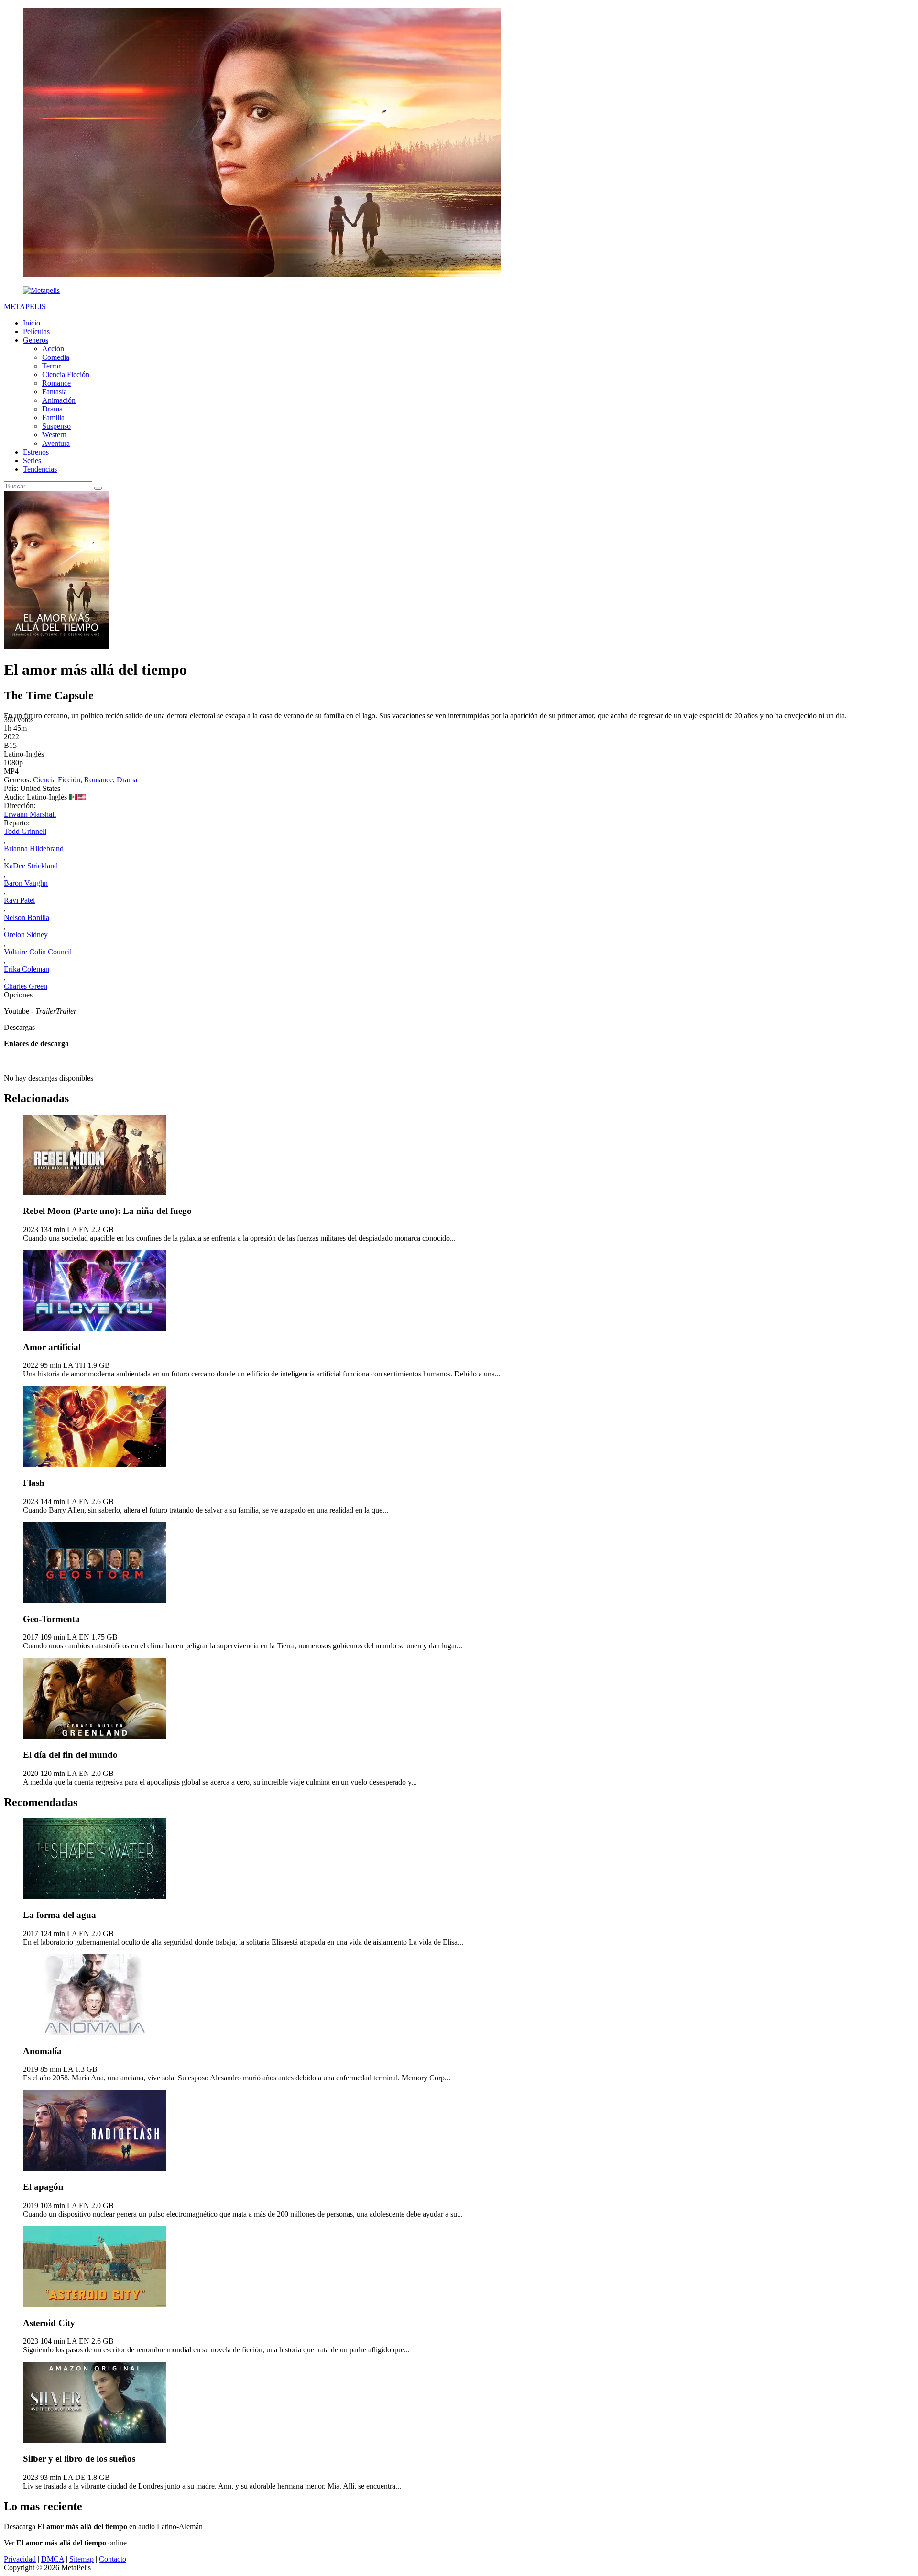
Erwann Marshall (30, 814)
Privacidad (20, 2559)
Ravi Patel (19, 900)
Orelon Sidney (26, 935)
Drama (52, 409)
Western (54, 435)
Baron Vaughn (26, 883)
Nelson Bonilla (27, 917)
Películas (36, 331)
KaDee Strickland (31, 866)
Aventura (56, 443)
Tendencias (40, 469)
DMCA (53, 2559)
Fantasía (55, 392)
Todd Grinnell (25, 831)
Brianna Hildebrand (34, 849)
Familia (53, 417)
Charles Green (26, 986)
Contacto (113, 2559)
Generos (36, 340)
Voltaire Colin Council (38, 952)
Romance (56, 383)
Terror (51, 366)
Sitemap (82, 2559)
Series (32, 460)
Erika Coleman (27, 969)
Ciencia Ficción (66, 374)
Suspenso (56, 426)
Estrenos (36, 452)
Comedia (56, 357)
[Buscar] (98, 488)
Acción (53, 349)
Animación (59, 400)
